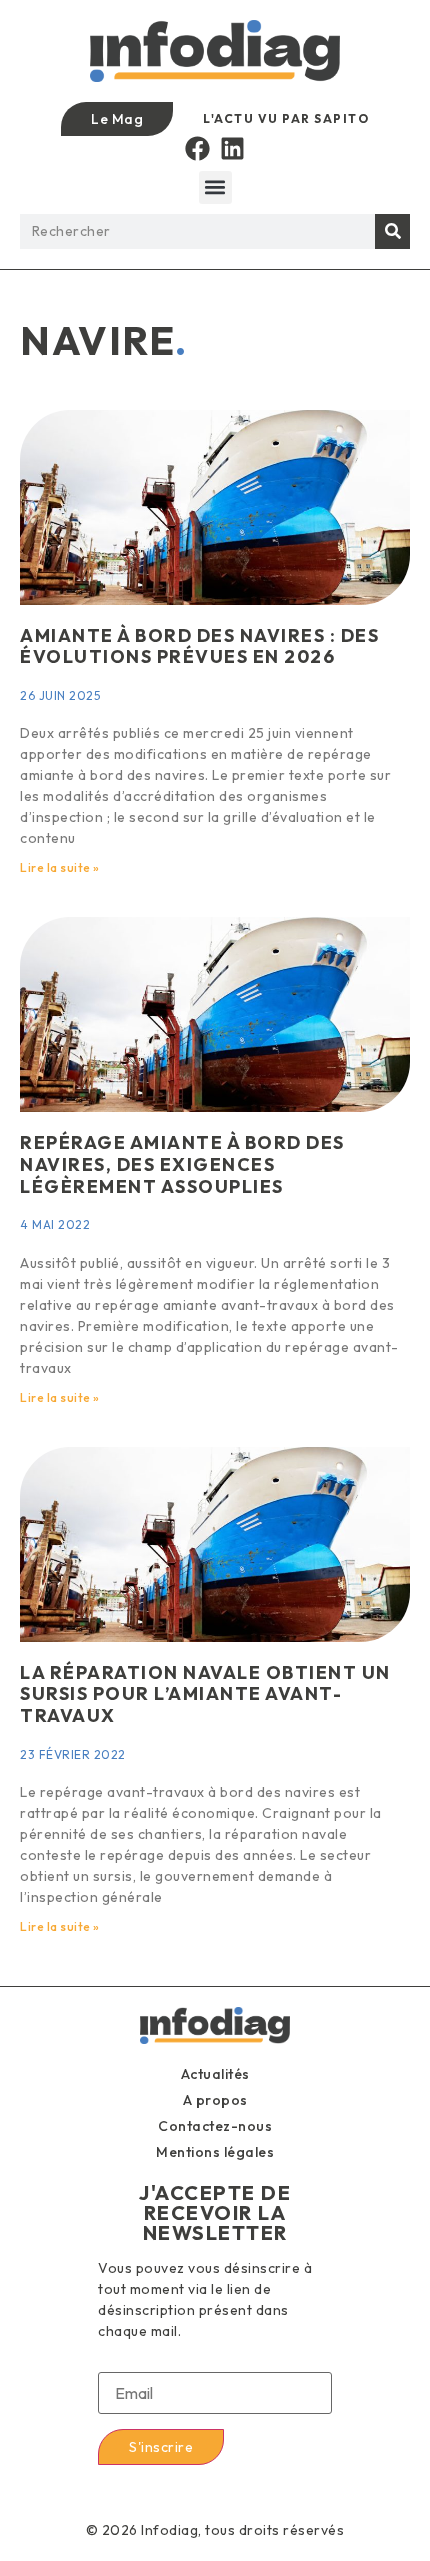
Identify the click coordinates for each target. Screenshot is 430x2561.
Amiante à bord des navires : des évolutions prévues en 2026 (199, 646)
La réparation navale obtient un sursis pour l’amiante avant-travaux (205, 1694)
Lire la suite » (60, 867)
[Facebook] (197, 148)
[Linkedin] (232, 148)
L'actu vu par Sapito (286, 118)
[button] (215, 187)
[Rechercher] (392, 231)
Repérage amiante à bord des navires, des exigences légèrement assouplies (182, 1164)
